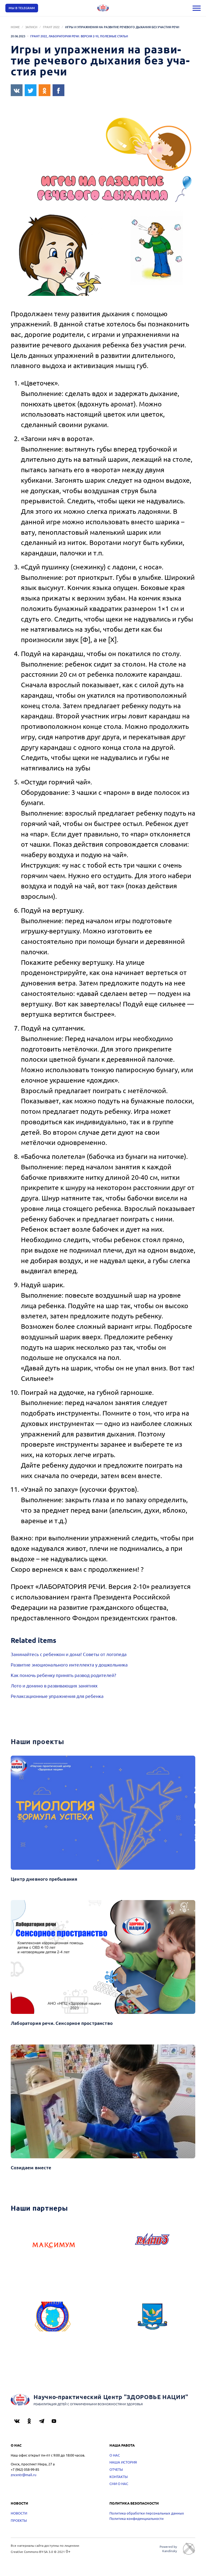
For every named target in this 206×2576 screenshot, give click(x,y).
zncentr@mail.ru (23, 2475)
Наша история (123, 2462)
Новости (19, 2513)
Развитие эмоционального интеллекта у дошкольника (69, 1664)
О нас (115, 2455)
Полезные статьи (114, 36)
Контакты (119, 2477)
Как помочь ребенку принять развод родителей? (63, 1675)
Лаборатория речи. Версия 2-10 (73, 36)
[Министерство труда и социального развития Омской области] (152, 2324)
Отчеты (116, 2469)
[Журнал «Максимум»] (54, 2247)
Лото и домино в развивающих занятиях (54, 1685)
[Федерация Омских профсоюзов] (54, 2324)
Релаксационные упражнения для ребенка (57, 1696)
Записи (31, 27)
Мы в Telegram (22, 8)
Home (15, 27)
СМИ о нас (119, 2484)
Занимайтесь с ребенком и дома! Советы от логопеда (69, 1654)
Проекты (19, 2520)
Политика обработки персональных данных (147, 2513)
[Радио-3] (152, 2247)
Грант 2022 (51, 27)
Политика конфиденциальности (137, 2518)
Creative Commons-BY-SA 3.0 (32, 2552)
